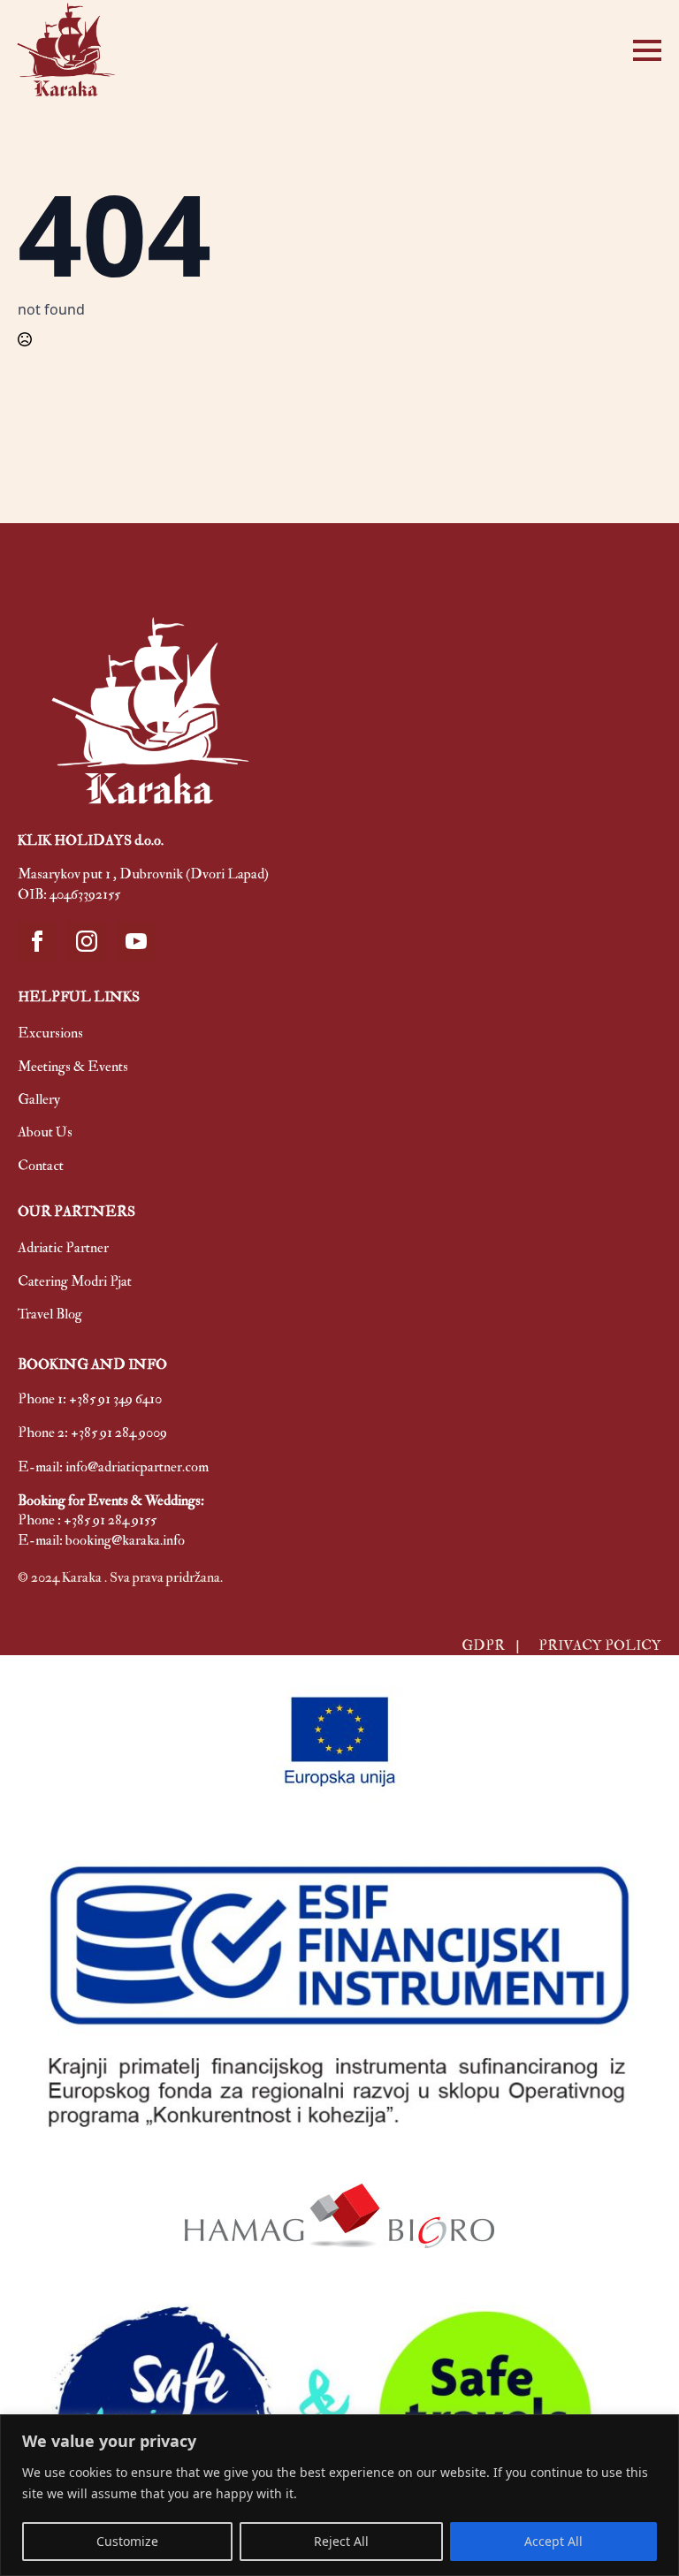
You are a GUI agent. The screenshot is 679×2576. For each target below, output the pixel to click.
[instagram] (87, 941)
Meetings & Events (73, 1067)
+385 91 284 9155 (110, 1520)
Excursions (50, 1033)
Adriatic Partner (63, 1248)
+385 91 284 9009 (119, 1432)
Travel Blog (50, 1314)
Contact (41, 1166)
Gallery (39, 1099)
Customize (127, 2541)
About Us (45, 1132)
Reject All (341, 2541)
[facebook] (37, 941)
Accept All (553, 2541)
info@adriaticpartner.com (137, 1467)
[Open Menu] (647, 50)
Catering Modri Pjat (75, 1281)
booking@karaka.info (125, 1540)
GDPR (484, 1645)
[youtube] (136, 941)
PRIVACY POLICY (600, 1645)
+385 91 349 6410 (115, 1399)
